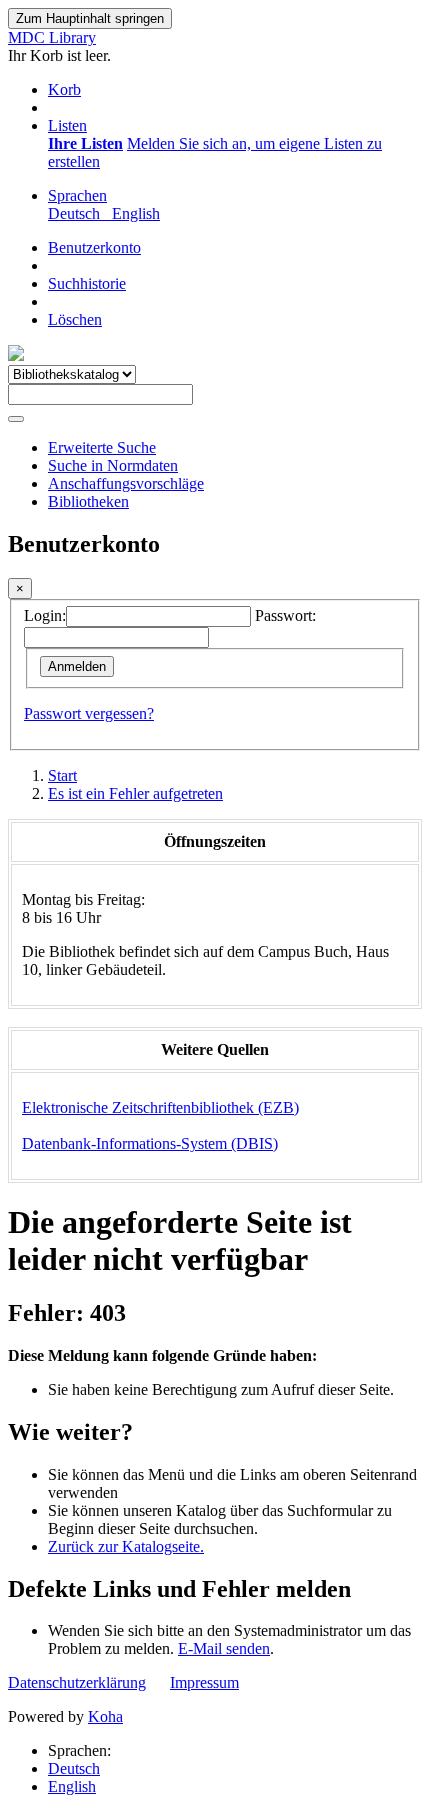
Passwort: (285, 615)
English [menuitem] (136, 213)
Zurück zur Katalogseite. (126, 1546)
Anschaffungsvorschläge (126, 483)
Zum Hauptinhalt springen (90, 18)
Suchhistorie (87, 283)
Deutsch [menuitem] (78, 213)
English (72, 1786)
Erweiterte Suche (102, 447)
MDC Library (52, 37)
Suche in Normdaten (113, 465)
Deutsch (74, 1768)
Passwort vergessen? (89, 713)
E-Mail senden (224, 1648)
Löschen (75, 319)
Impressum (204, 1682)
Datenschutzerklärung (77, 1682)
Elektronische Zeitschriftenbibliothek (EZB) (160, 1107)
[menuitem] (85, 143)
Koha (105, 1716)
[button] (64, 89)
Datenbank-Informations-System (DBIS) (150, 1143)
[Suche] (16, 419)
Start (62, 775)
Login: (45, 615)
